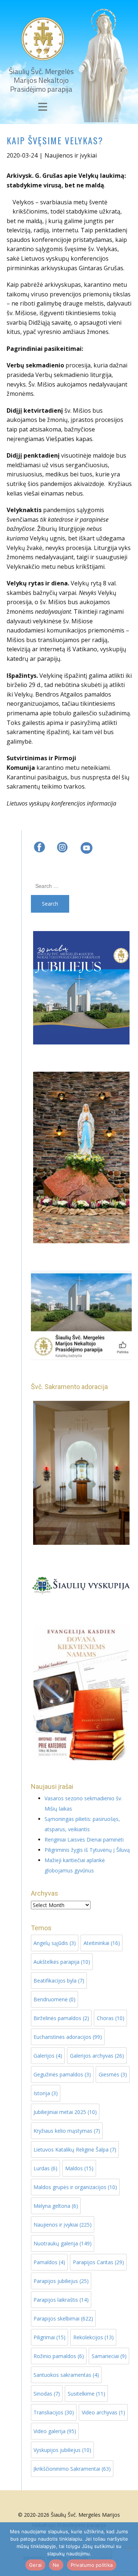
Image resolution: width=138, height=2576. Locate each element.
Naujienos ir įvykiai (71, 155)
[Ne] (129, 2549)
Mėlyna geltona (56, 2206)
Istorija (46, 2093)
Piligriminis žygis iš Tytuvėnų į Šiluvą (87, 1850)
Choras (111, 2018)
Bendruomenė (54, 1999)
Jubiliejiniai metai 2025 (65, 2112)
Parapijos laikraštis (61, 2300)
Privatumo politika (92, 2565)
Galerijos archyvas (97, 2056)
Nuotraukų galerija (63, 2243)
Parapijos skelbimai (63, 2318)
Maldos (79, 2168)
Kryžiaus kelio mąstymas (67, 2131)
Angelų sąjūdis (55, 1943)
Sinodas (47, 2394)
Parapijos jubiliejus (61, 2281)
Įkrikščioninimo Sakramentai (72, 2469)
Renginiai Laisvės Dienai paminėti (84, 1840)
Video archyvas (103, 2412)
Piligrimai (49, 2337)
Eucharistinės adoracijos (68, 2037)
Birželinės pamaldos (61, 2018)
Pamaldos (49, 2262)
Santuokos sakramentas (66, 2375)
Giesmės (113, 2074)
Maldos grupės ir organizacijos (75, 2187)
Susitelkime (86, 2394)
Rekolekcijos (93, 2337)
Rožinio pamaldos (59, 2356)
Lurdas (45, 2168)
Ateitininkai (102, 1943)
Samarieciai (109, 2356)
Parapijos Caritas (98, 2262)
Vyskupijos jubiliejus (62, 2450)
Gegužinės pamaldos (62, 2074)
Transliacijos (54, 2412)
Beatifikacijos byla (59, 1981)
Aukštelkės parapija (62, 1962)
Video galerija (55, 2431)
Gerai (35, 2565)
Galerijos (48, 2056)
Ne (56, 2565)
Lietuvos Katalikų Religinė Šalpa (75, 2149)
